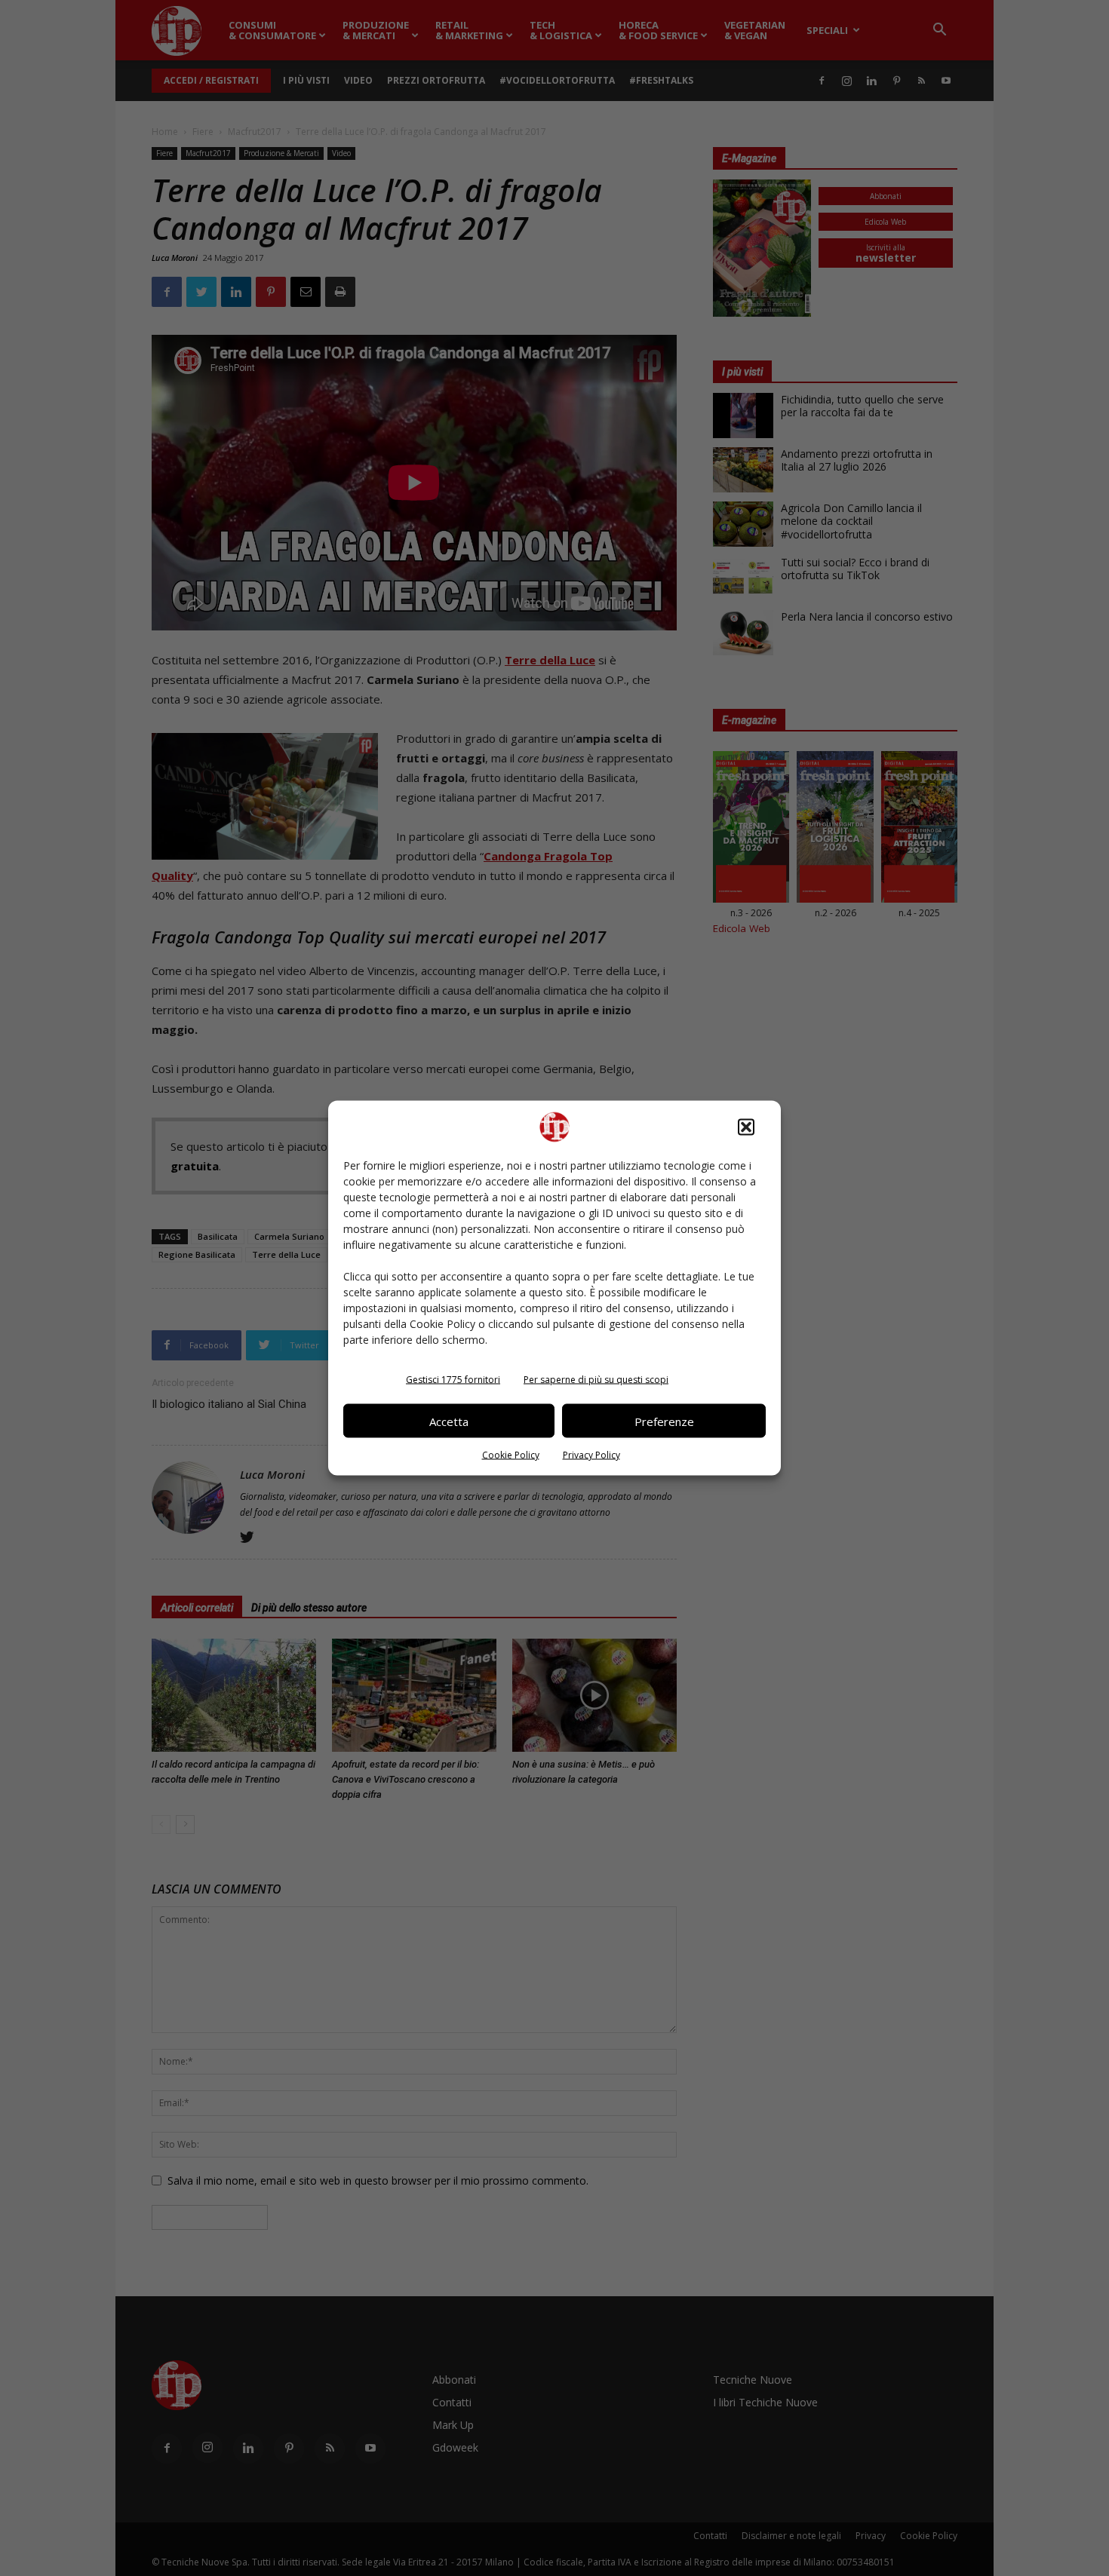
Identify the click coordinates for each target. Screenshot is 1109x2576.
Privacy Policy (591, 1455)
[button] (746, 1127)
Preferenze (664, 1421)
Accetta (449, 1421)
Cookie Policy (511, 1455)
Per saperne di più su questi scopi (596, 1380)
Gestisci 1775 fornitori (453, 1380)
